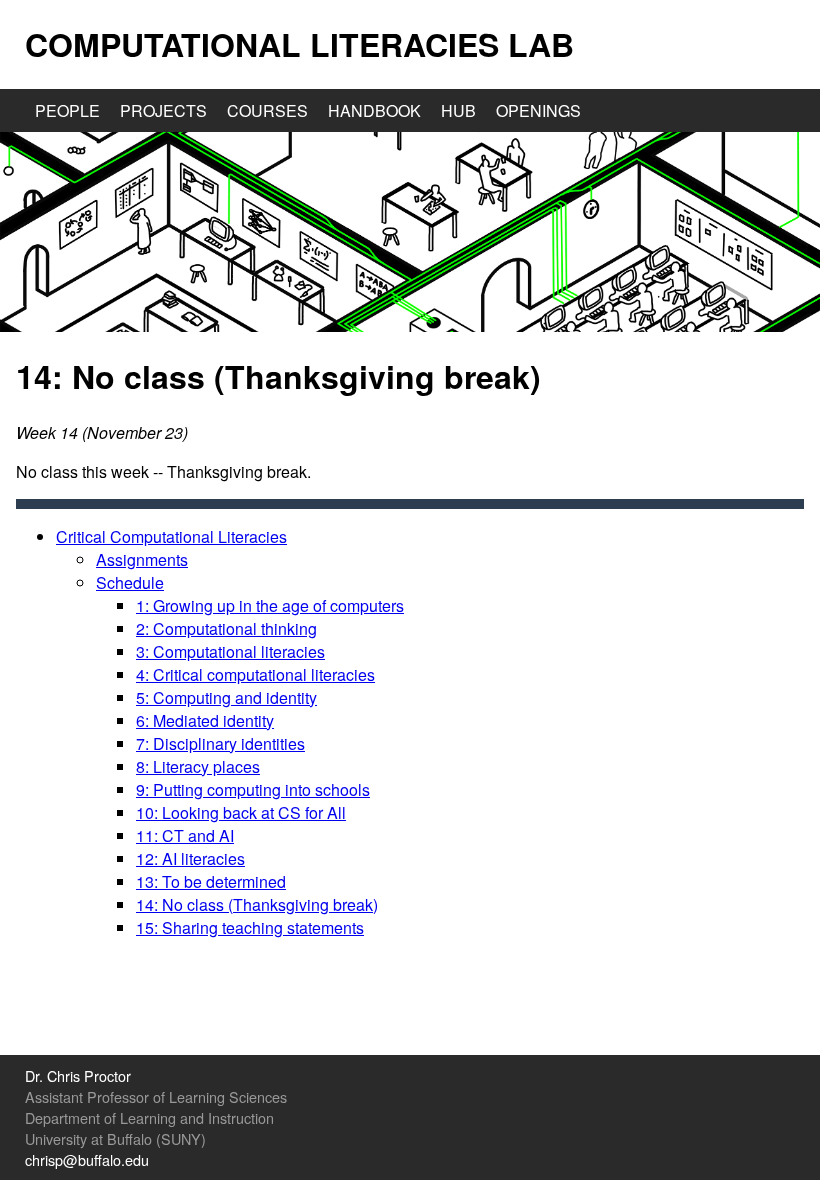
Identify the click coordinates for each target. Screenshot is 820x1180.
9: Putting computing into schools (253, 789)
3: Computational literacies (230, 651)
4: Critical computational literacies (255, 674)
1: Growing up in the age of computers (270, 605)
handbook (374, 110)
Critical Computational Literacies (171, 536)
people (67, 110)
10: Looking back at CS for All (241, 812)
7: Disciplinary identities (220, 743)
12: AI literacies (190, 858)
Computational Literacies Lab (299, 44)
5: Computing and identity (226, 697)
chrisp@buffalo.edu (87, 1159)
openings (538, 110)
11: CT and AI (185, 835)
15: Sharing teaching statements (250, 927)
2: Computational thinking (226, 628)
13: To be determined (211, 881)
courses (267, 110)
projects (163, 110)
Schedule (130, 582)
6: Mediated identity (205, 720)
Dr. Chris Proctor (78, 1075)
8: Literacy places (198, 766)
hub (458, 110)
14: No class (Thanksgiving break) (257, 904)
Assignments (142, 559)
